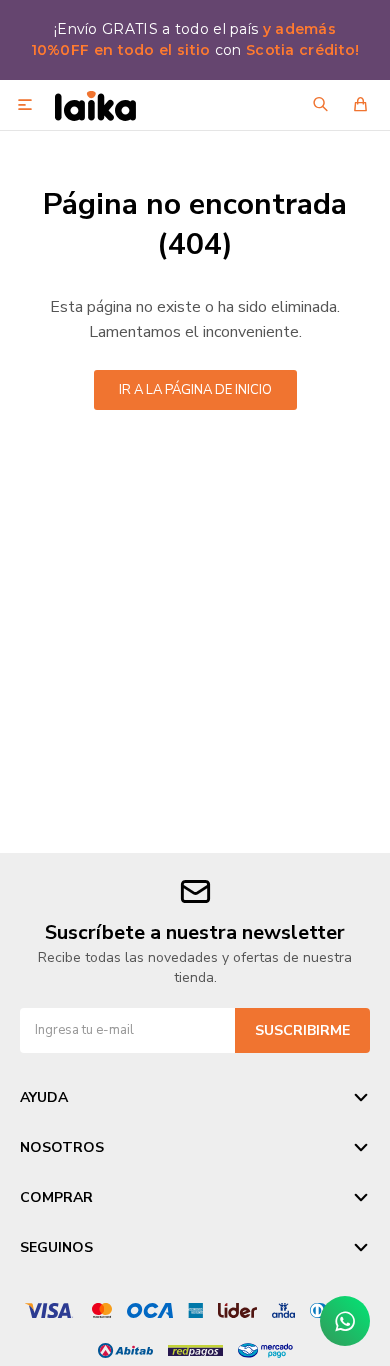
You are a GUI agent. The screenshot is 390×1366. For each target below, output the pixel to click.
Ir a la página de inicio (195, 390)
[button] (320, 105)
